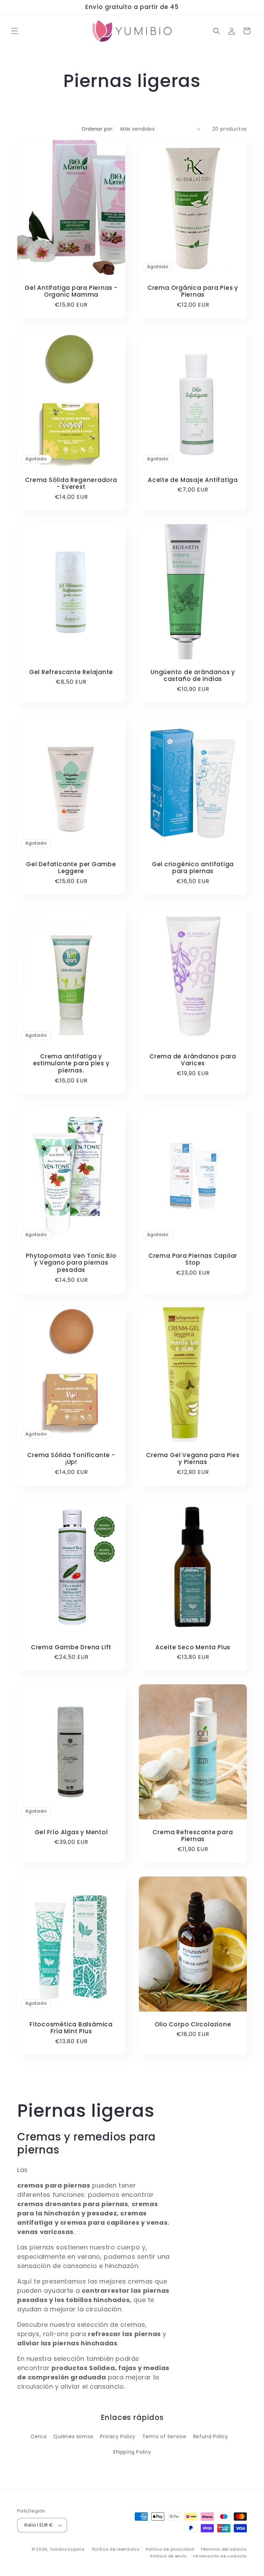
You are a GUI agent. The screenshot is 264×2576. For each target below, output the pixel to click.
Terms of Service (164, 2436)
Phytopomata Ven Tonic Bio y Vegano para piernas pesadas (71, 1263)
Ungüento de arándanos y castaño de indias (193, 675)
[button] (14, 31)
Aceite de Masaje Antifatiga (193, 480)
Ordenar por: (97, 129)
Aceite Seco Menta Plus (193, 1647)
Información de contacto (220, 2556)
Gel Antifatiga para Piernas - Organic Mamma (71, 291)
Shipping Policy (132, 2452)
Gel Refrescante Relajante (71, 672)
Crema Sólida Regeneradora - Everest (71, 483)
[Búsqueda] (217, 31)
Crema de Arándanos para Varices (193, 1060)
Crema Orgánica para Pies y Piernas (193, 291)
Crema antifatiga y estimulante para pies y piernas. (71, 1064)
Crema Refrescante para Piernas (193, 1836)
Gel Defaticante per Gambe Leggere (71, 868)
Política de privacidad (170, 2549)
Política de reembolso (116, 2549)
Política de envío (168, 2556)
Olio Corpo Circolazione (193, 2024)
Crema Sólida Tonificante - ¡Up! (71, 1458)
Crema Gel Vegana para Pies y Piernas (193, 1458)
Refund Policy (211, 2436)
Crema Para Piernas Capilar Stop (193, 1259)
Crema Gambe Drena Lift (71, 1647)
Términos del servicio (224, 2549)
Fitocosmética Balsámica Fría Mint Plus (71, 2028)
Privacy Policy (118, 2436)
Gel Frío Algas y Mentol (71, 1832)
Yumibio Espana (67, 2549)
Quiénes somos (73, 2436)
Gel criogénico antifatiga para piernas (193, 868)
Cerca (38, 2436)
